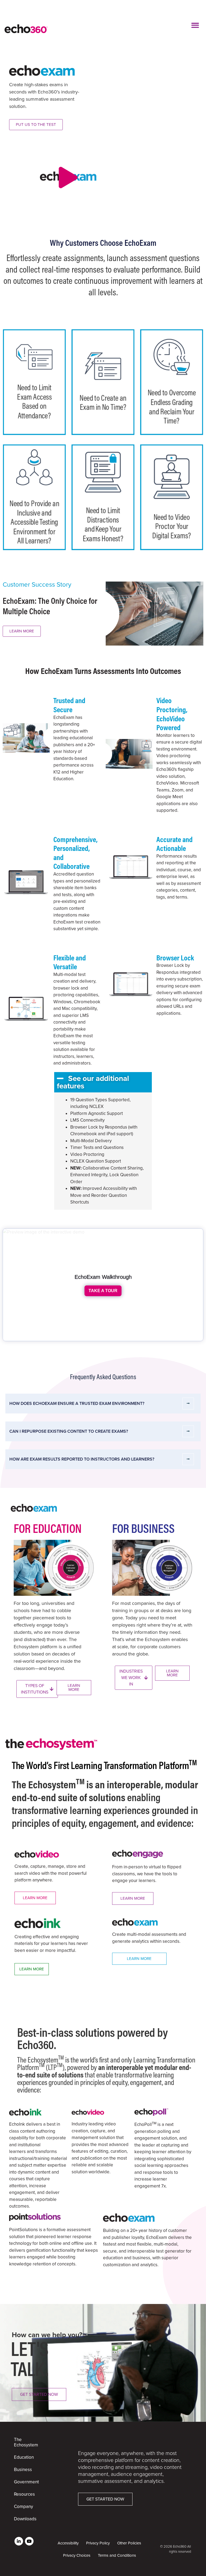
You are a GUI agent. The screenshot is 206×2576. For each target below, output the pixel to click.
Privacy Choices (77, 2555)
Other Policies (129, 2543)
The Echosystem (23, 2442)
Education (23, 2457)
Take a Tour (103, 1291)
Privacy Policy (98, 2543)
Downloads (23, 2519)
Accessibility (68, 2543)
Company (23, 2507)
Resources (23, 2494)
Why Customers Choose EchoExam (103, 243)
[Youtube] (29, 2541)
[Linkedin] (19, 2541)
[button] (195, 25)
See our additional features (93, 1082)
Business (23, 2470)
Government (23, 2482)
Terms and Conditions (117, 2555)
